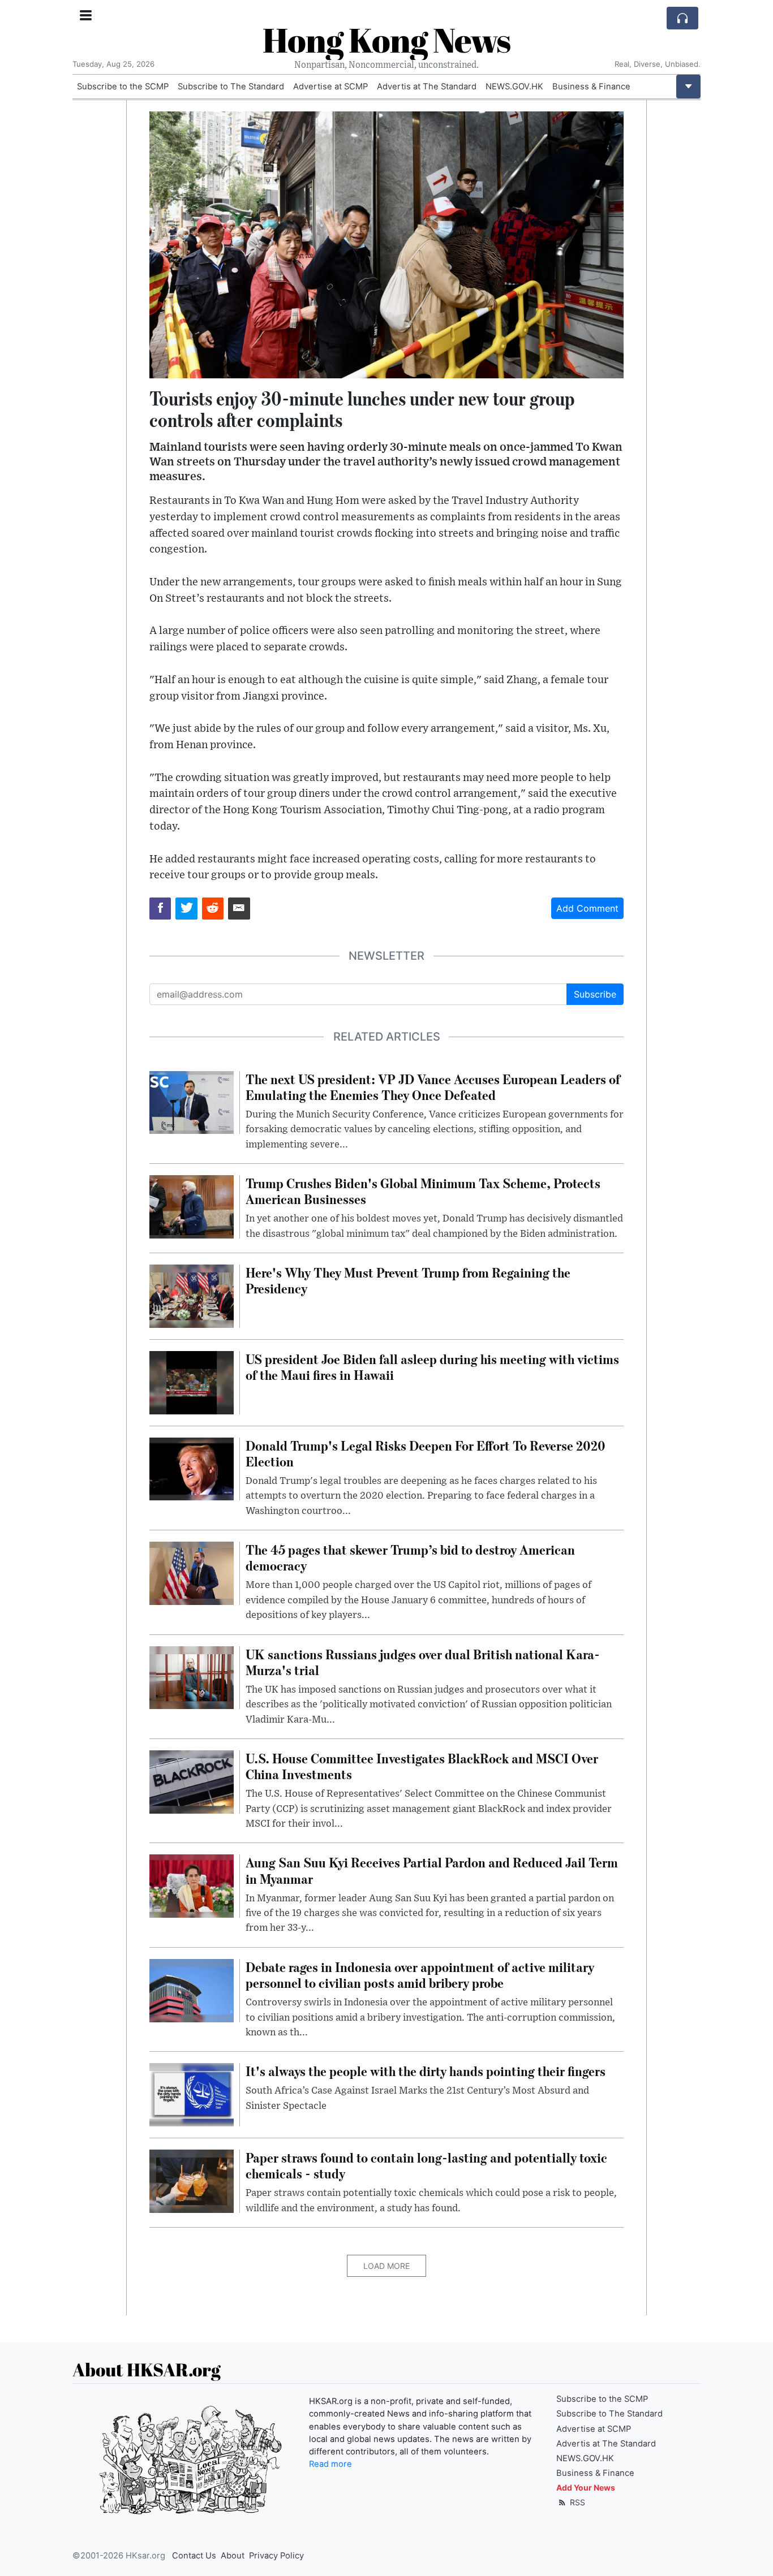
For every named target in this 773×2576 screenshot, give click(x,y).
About (233, 2556)
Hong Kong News (386, 40)
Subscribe (595, 994)
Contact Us (194, 2556)
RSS (576, 2502)
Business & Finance (591, 87)
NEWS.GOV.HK (514, 87)
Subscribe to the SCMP (123, 87)
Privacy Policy (276, 2556)
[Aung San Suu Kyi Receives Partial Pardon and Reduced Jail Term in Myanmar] (192, 1885)
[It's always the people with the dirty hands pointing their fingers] (192, 2094)
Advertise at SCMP (330, 87)
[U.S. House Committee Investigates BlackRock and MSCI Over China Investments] (192, 1781)
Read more (330, 2464)
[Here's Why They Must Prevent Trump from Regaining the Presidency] (192, 1295)
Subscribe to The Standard (231, 87)
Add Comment (587, 908)
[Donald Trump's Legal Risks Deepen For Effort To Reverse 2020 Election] (192, 1468)
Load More (386, 2266)
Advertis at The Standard (427, 87)
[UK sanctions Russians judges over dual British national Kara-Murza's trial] (192, 1677)
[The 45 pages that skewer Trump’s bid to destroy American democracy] (192, 1572)
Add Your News (586, 2487)
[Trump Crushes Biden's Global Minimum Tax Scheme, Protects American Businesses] (192, 1206)
